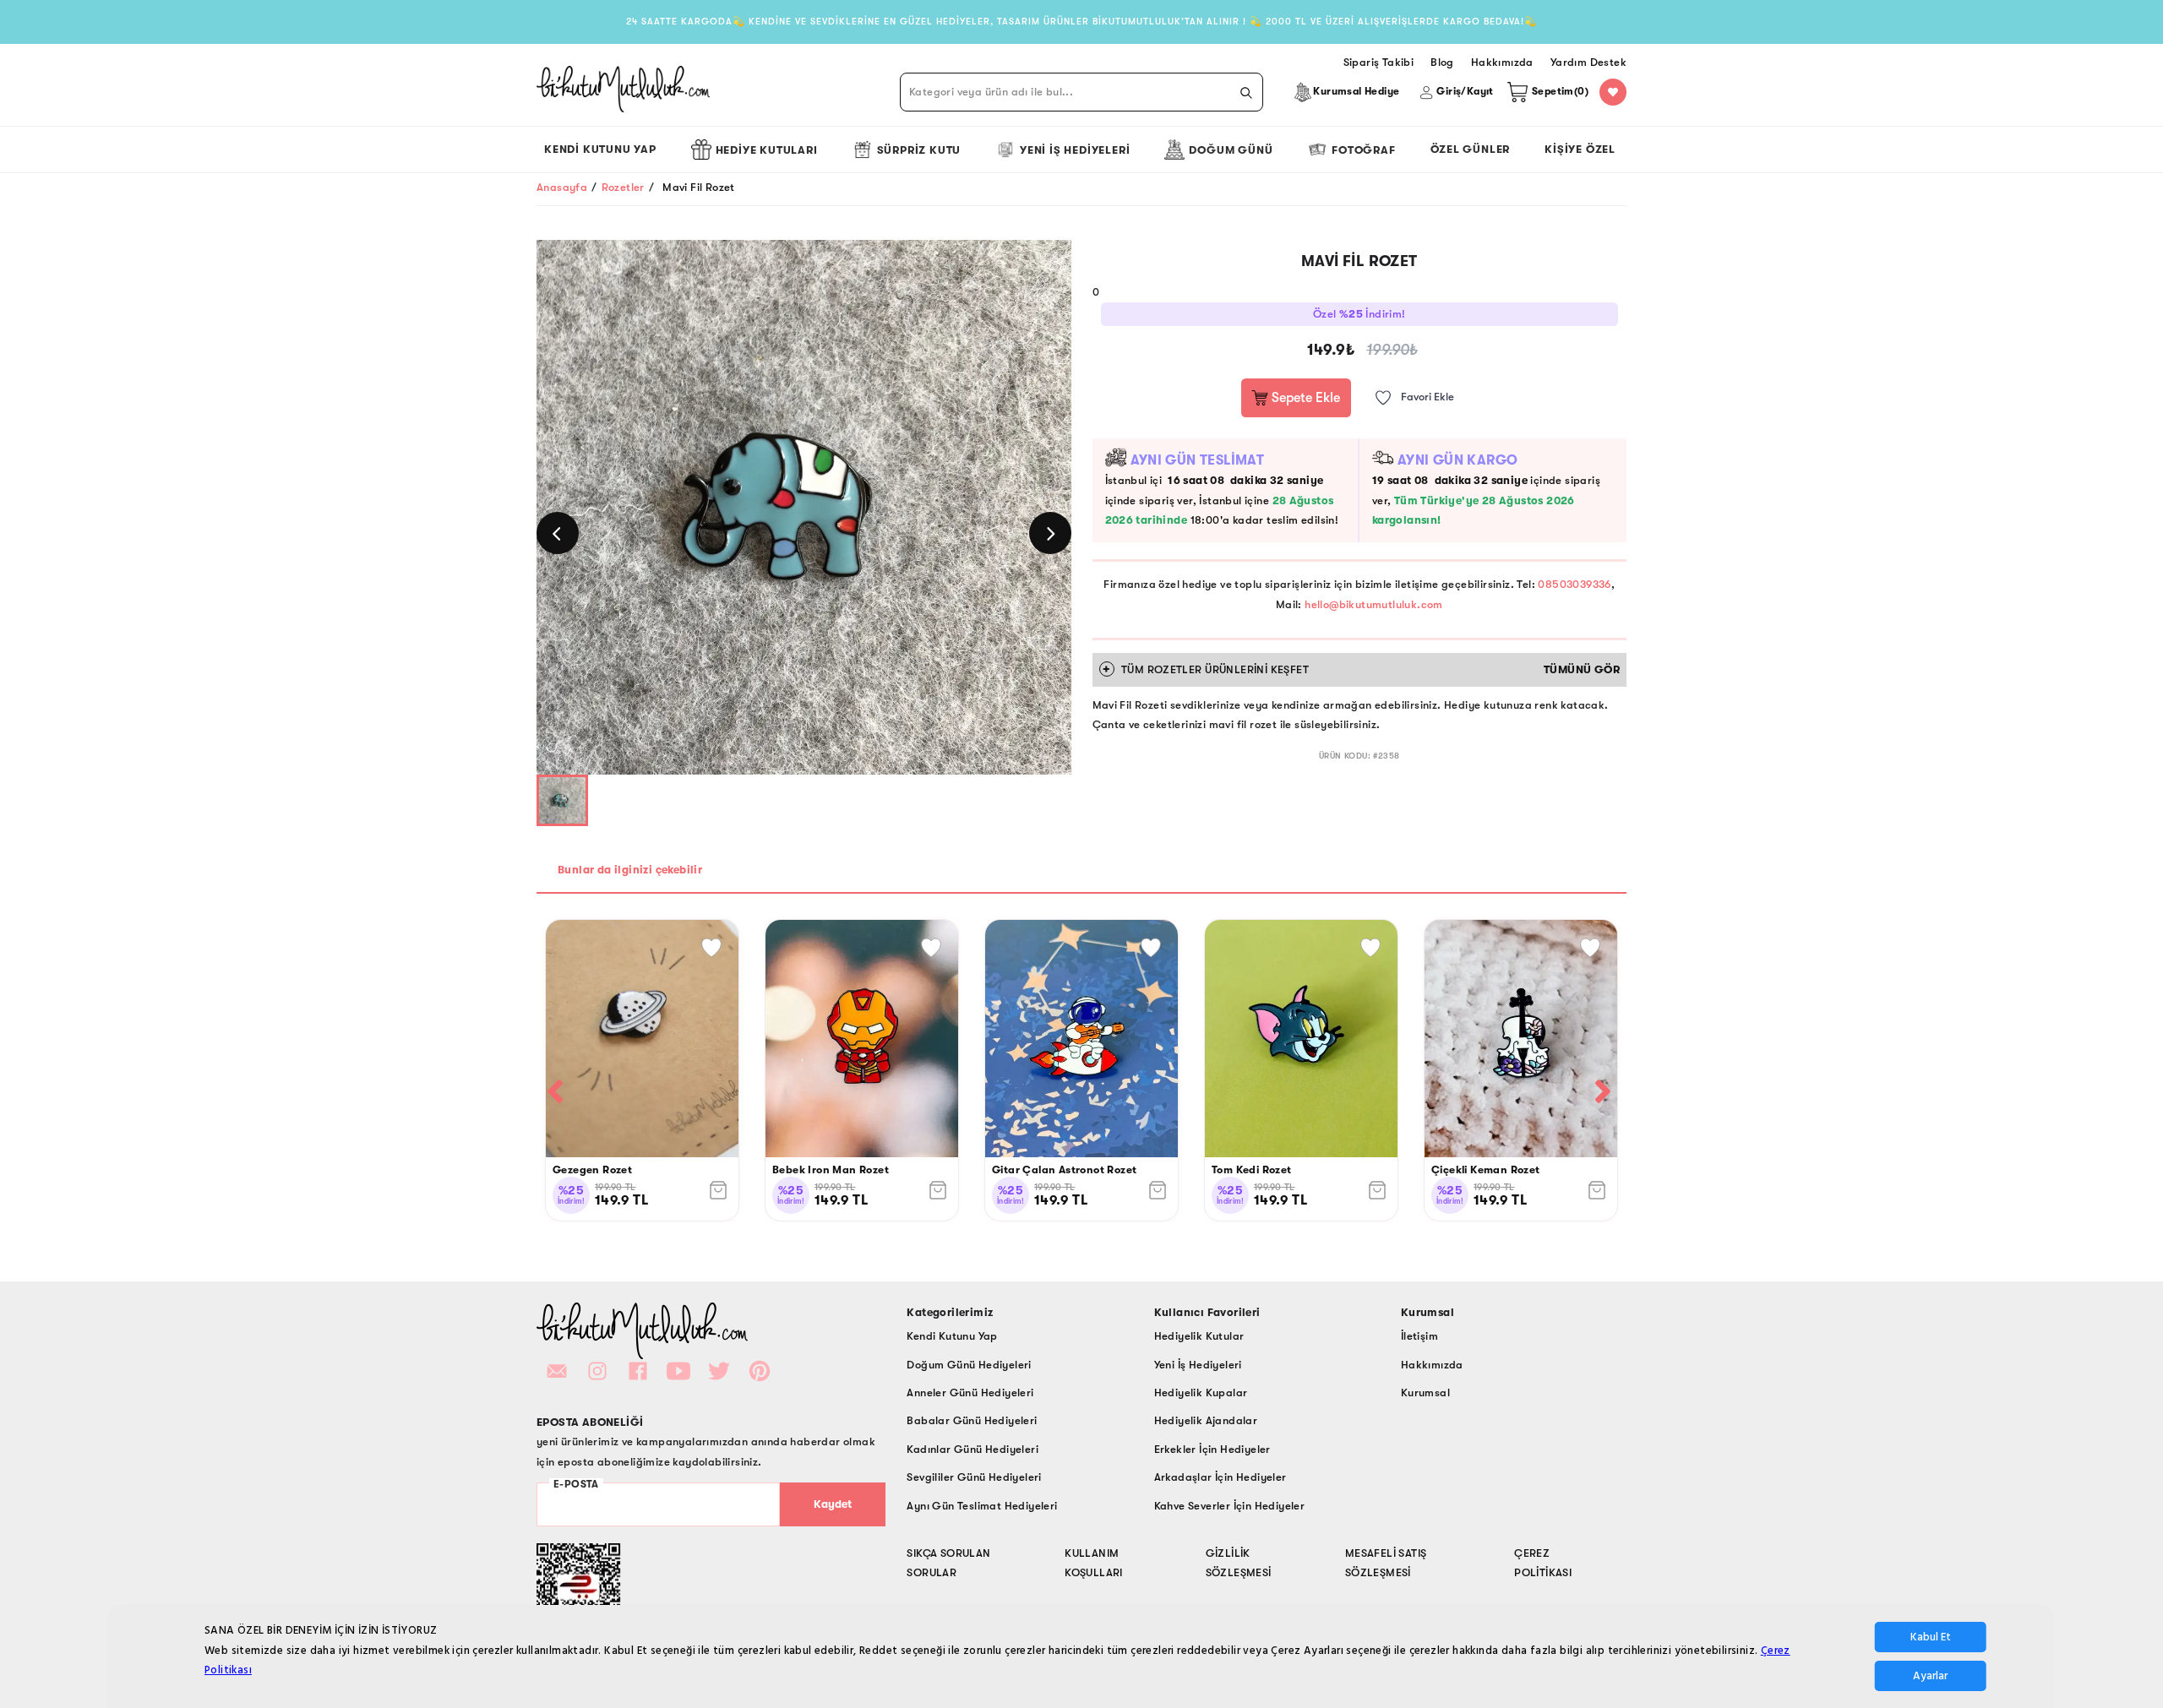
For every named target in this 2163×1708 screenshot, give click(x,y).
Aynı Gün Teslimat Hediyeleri (982, 1506)
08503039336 (1574, 584)
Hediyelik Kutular (1199, 1336)
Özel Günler (1471, 149)
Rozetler (623, 187)
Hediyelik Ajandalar (1206, 1420)
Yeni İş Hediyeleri (1075, 150)
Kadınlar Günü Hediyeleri (973, 1449)
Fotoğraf (1363, 150)
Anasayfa (562, 187)
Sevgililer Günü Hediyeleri (974, 1477)
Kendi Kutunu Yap (600, 149)
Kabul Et (1931, 1637)
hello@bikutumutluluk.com (1374, 604)
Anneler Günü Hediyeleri (970, 1393)
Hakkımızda (1432, 1365)
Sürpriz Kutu (919, 150)
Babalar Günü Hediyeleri (972, 1420)
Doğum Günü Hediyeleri (969, 1365)
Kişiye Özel (1580, 149)
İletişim (1419, 1336)
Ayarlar (1930, 1676)
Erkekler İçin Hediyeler (1212, 1449)
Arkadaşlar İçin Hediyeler (1220, 1477)
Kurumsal (1425, 1393)
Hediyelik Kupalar (1201, 1393)
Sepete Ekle (1304, 398)
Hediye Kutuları (767, 150)
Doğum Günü (1231, 150)
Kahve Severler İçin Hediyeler (1230, 1506)
